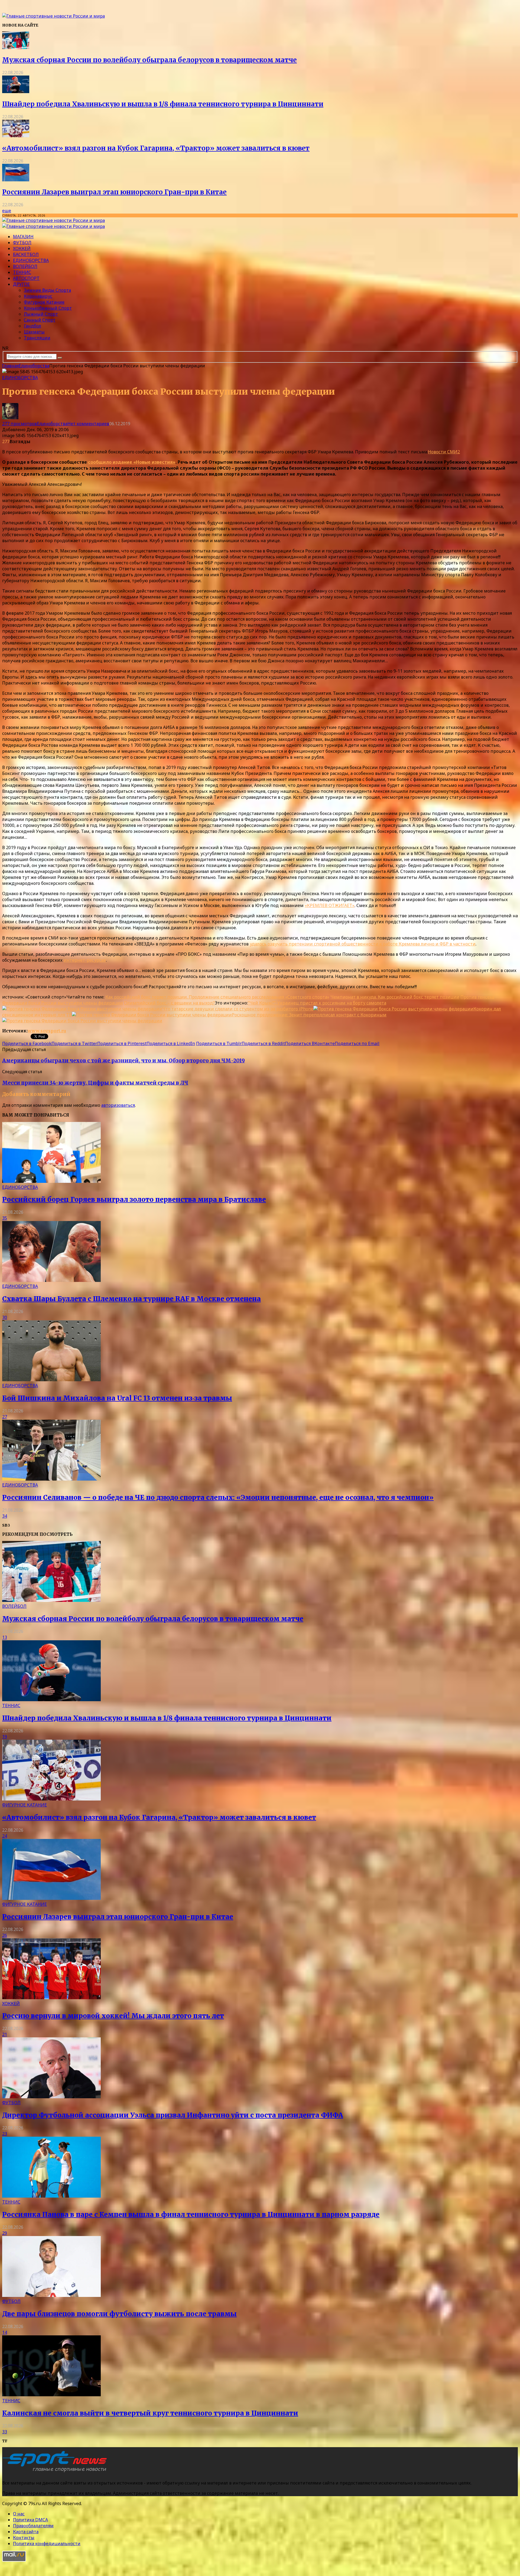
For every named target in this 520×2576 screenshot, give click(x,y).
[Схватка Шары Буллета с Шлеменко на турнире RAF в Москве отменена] (51, 1280)
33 (5, 2432)
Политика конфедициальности (47, 2544)
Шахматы (34, 332)
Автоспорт (26, 278)
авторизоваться (118, 1105)
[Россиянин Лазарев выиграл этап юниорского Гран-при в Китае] (16, 180)
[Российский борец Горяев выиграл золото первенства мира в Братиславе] (51, 1181)
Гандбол (32, 326)
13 (5, 1637)
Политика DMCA (30, 2520)
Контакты (24, 2538)
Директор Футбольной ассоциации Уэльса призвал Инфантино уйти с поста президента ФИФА (173, 2115)
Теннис (22, 272)
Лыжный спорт (41, 314)
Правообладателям (33, 2526)
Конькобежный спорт (48, 308)
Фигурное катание (44, 302)
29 (5, 2233)
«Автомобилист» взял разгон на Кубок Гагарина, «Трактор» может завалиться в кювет (156, 148)
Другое (21, 284)
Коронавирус (38, 296)
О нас (19, 2514)
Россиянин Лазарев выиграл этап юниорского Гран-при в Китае (114, 192)
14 (5, 2332)
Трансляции (37, 338)
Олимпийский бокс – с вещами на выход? (169, 1003)
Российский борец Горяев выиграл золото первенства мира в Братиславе (134, 1199)
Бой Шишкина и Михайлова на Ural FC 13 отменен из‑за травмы (117, 1398)
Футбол (22, 243)
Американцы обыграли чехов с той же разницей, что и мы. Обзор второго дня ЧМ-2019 (123, 1061)
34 (5, 1516)
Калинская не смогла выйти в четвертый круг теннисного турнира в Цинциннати (150, 2413)
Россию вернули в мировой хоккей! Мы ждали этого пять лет (113, 2016)
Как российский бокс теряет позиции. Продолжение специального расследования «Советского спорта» (217, 997)
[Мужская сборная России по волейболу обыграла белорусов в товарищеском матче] (16, 47)
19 (5, 1737)
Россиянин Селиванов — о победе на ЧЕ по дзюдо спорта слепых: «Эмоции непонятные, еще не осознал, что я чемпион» (218, 1498)
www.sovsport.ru (47, 1031)
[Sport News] (53, 16)
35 (5, 1218)
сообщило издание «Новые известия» (132, 462)
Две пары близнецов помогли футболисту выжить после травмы (119, 2314)
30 (5, 1317)
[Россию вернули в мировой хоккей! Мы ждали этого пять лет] (51, 1998)
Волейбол (25, 266)
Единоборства (31, 260)
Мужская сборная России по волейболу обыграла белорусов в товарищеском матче (149, 60)
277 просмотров (19, 424)
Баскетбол (26, 254)
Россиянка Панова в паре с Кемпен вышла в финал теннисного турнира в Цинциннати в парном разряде (191, 2215)
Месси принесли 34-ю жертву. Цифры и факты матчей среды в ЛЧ (95, 1083)
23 (5, 2134)
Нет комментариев (88, 424)
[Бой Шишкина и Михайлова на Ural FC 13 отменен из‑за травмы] (51, 1380)
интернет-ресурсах (85, 960)
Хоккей (22, 248)
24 (5, 1836)
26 (5, 1935)
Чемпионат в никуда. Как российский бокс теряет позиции (395, 997)
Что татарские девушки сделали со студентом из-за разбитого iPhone (238, 1009)
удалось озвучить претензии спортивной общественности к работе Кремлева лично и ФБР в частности (363, 944)
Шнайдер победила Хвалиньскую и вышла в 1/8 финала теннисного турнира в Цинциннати (163, 104)
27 (5, 1417)
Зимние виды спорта (47, 290)
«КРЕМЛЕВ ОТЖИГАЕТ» (330, 905)
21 (5, 2034)
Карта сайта (26, 2532)
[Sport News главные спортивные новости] (56, 2472)
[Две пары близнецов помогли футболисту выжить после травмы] (51, 2295)
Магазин (23, 237)
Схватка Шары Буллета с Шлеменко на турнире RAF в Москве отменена (131, 1299)
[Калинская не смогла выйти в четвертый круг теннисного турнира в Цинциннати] (51, 2395)
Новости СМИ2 (444, 452)
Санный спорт (40, 320)
